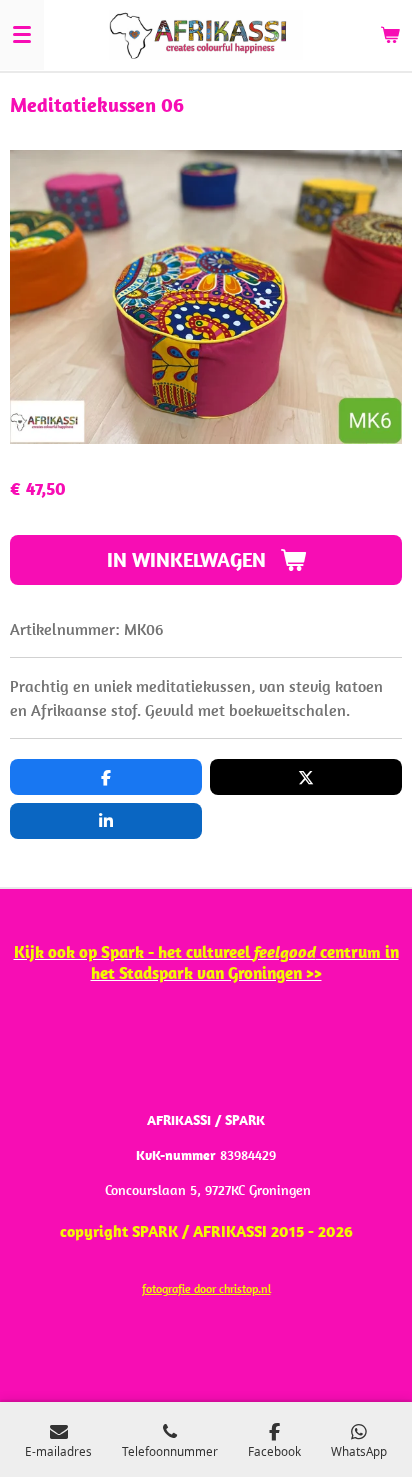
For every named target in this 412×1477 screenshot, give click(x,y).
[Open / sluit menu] (22, 35)
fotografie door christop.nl (206, 1288)
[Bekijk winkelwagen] (390, 35)
